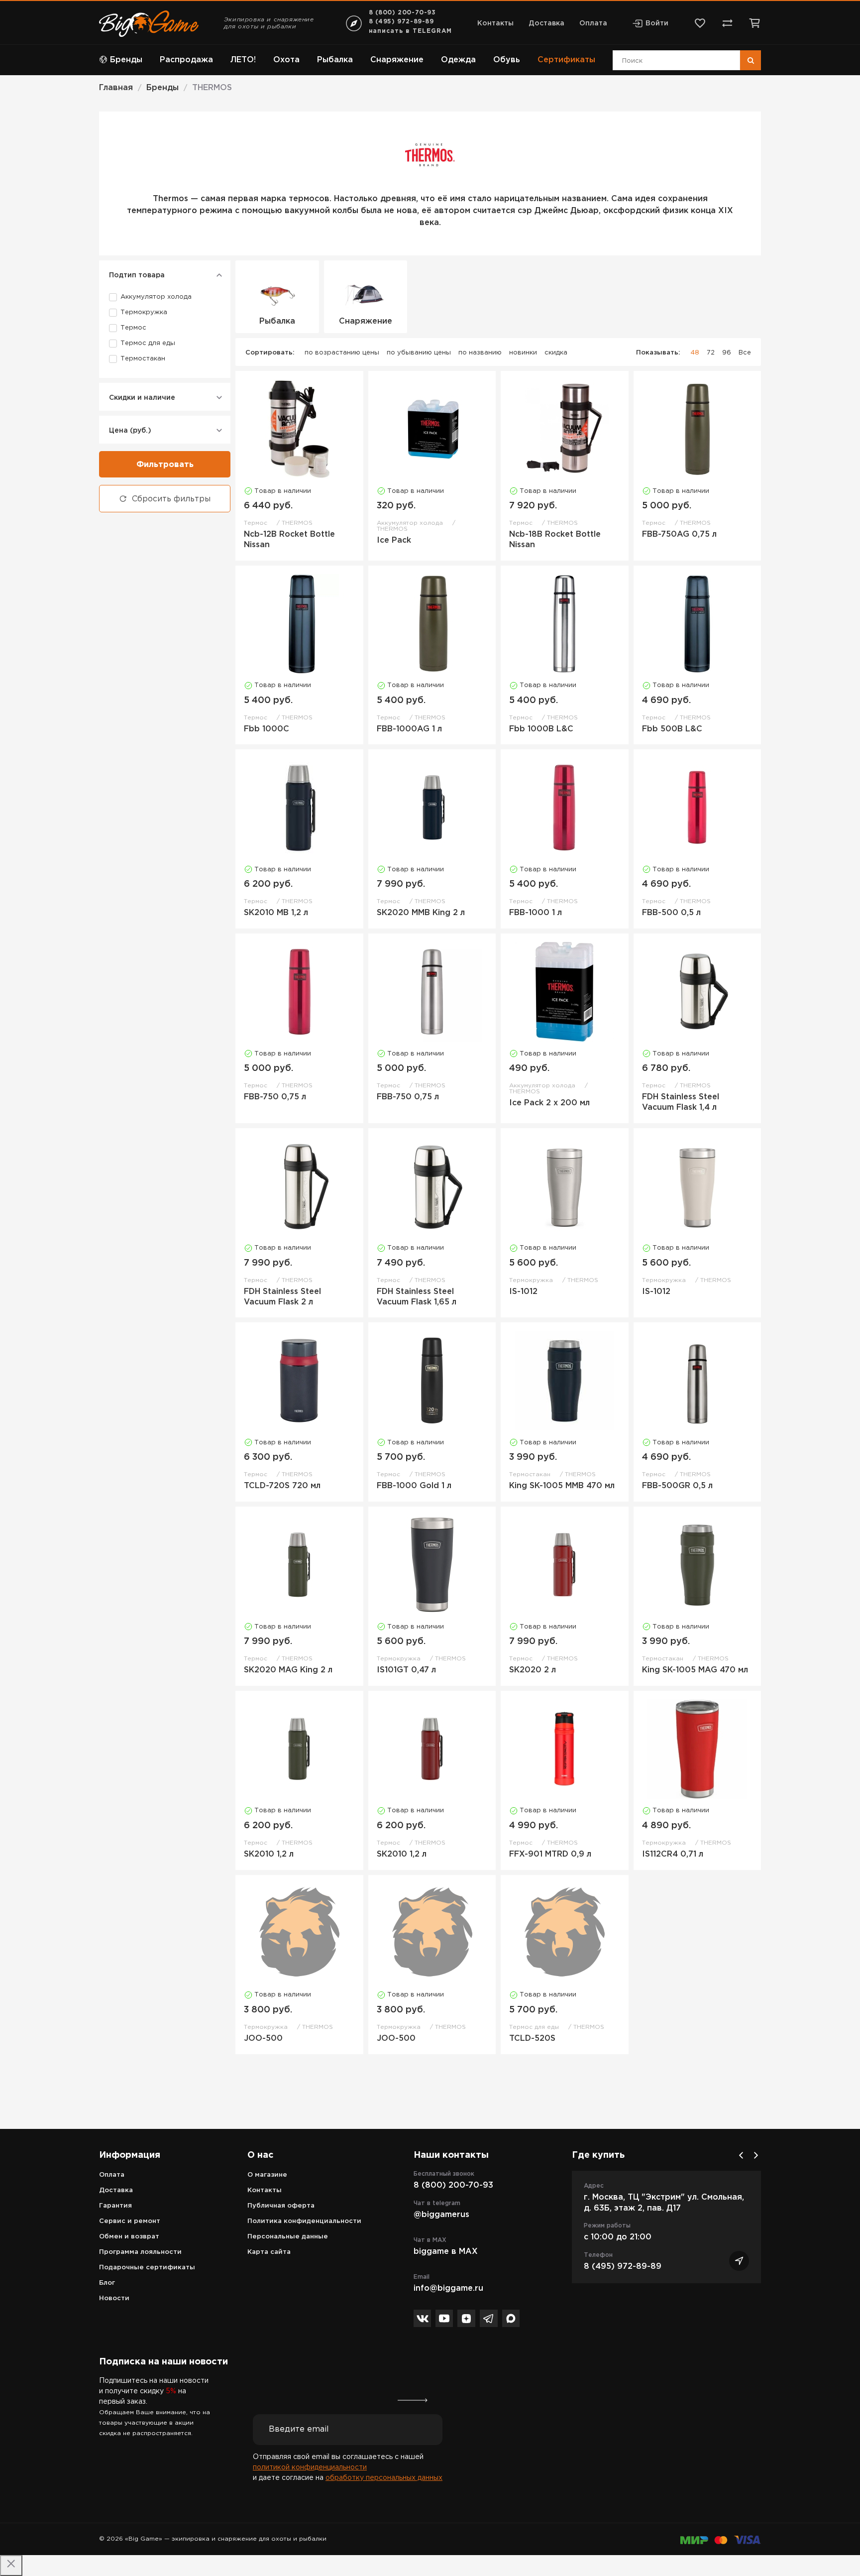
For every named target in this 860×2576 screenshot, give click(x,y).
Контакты (495, 23)
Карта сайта (269, 2252)
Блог (107, 2283)
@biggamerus (441, 2215)
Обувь (507, 60)
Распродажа (186, 60)
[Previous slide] (741, 2155)
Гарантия (115, 2206)
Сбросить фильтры (171, 499)
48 (695, 353)
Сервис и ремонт (130, 2221)
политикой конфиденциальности (310, 2467)
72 (711, 353)
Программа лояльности (140, 2252)
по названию (480, 353)
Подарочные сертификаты (147, 2268)
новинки (523, 353)
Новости (114, 2298)
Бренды (126, 60)
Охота (286, 60)
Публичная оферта (281, 2206)
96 (727, 353)
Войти (657, 23)
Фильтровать (165, 465)
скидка (556, 353)
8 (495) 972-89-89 (401, 22)
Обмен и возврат (129, 2237)
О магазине (267, 2175)
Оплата (593, 23)
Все (745, 353)
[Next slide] (756, 2155)
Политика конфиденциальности (304, 2221)
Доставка (546, 23)
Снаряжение (397, 60)
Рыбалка (335, 60)
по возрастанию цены (342, 353)
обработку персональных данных (384, 2478)
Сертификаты (566, 60)
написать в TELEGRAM (410, 31)
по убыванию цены (419, 353)
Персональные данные (288, 2237)
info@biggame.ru (448, 2288)
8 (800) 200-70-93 (402, 13)
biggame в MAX (446, 2252)
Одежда (458, 60)
